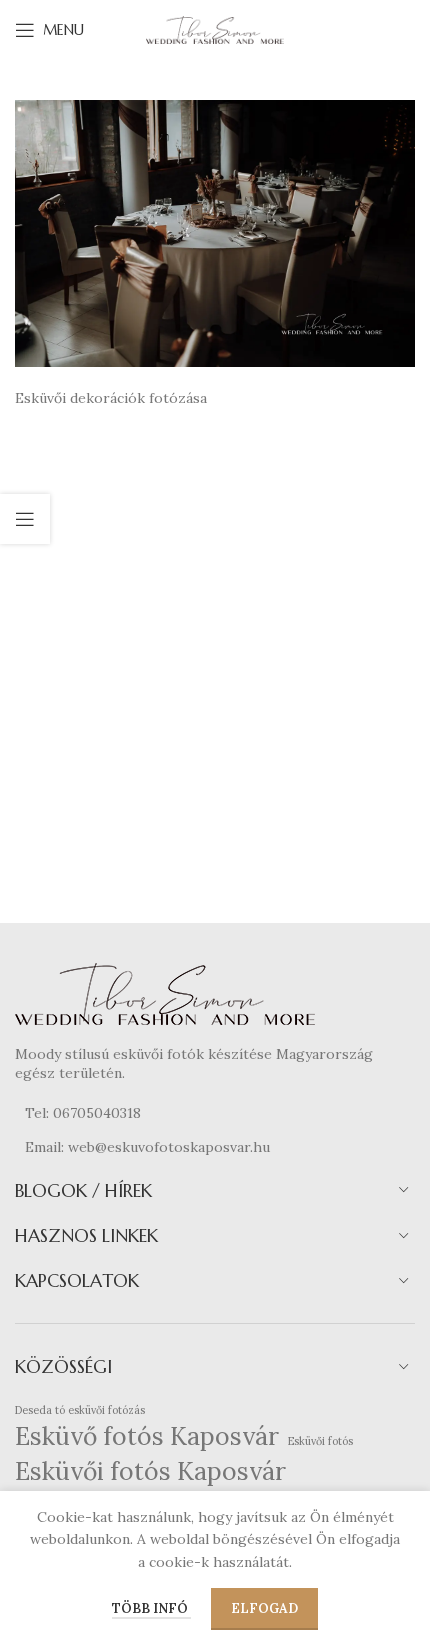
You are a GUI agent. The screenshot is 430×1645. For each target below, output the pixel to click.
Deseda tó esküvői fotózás (80, 1410)
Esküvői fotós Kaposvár (150, 1471)
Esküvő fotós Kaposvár (147, 1436)
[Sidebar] (25, 519)
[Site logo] (215, 29)
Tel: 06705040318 (83, 1113)
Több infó (151, 1608)
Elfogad (264, 1608)
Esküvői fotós (320, 1441)
